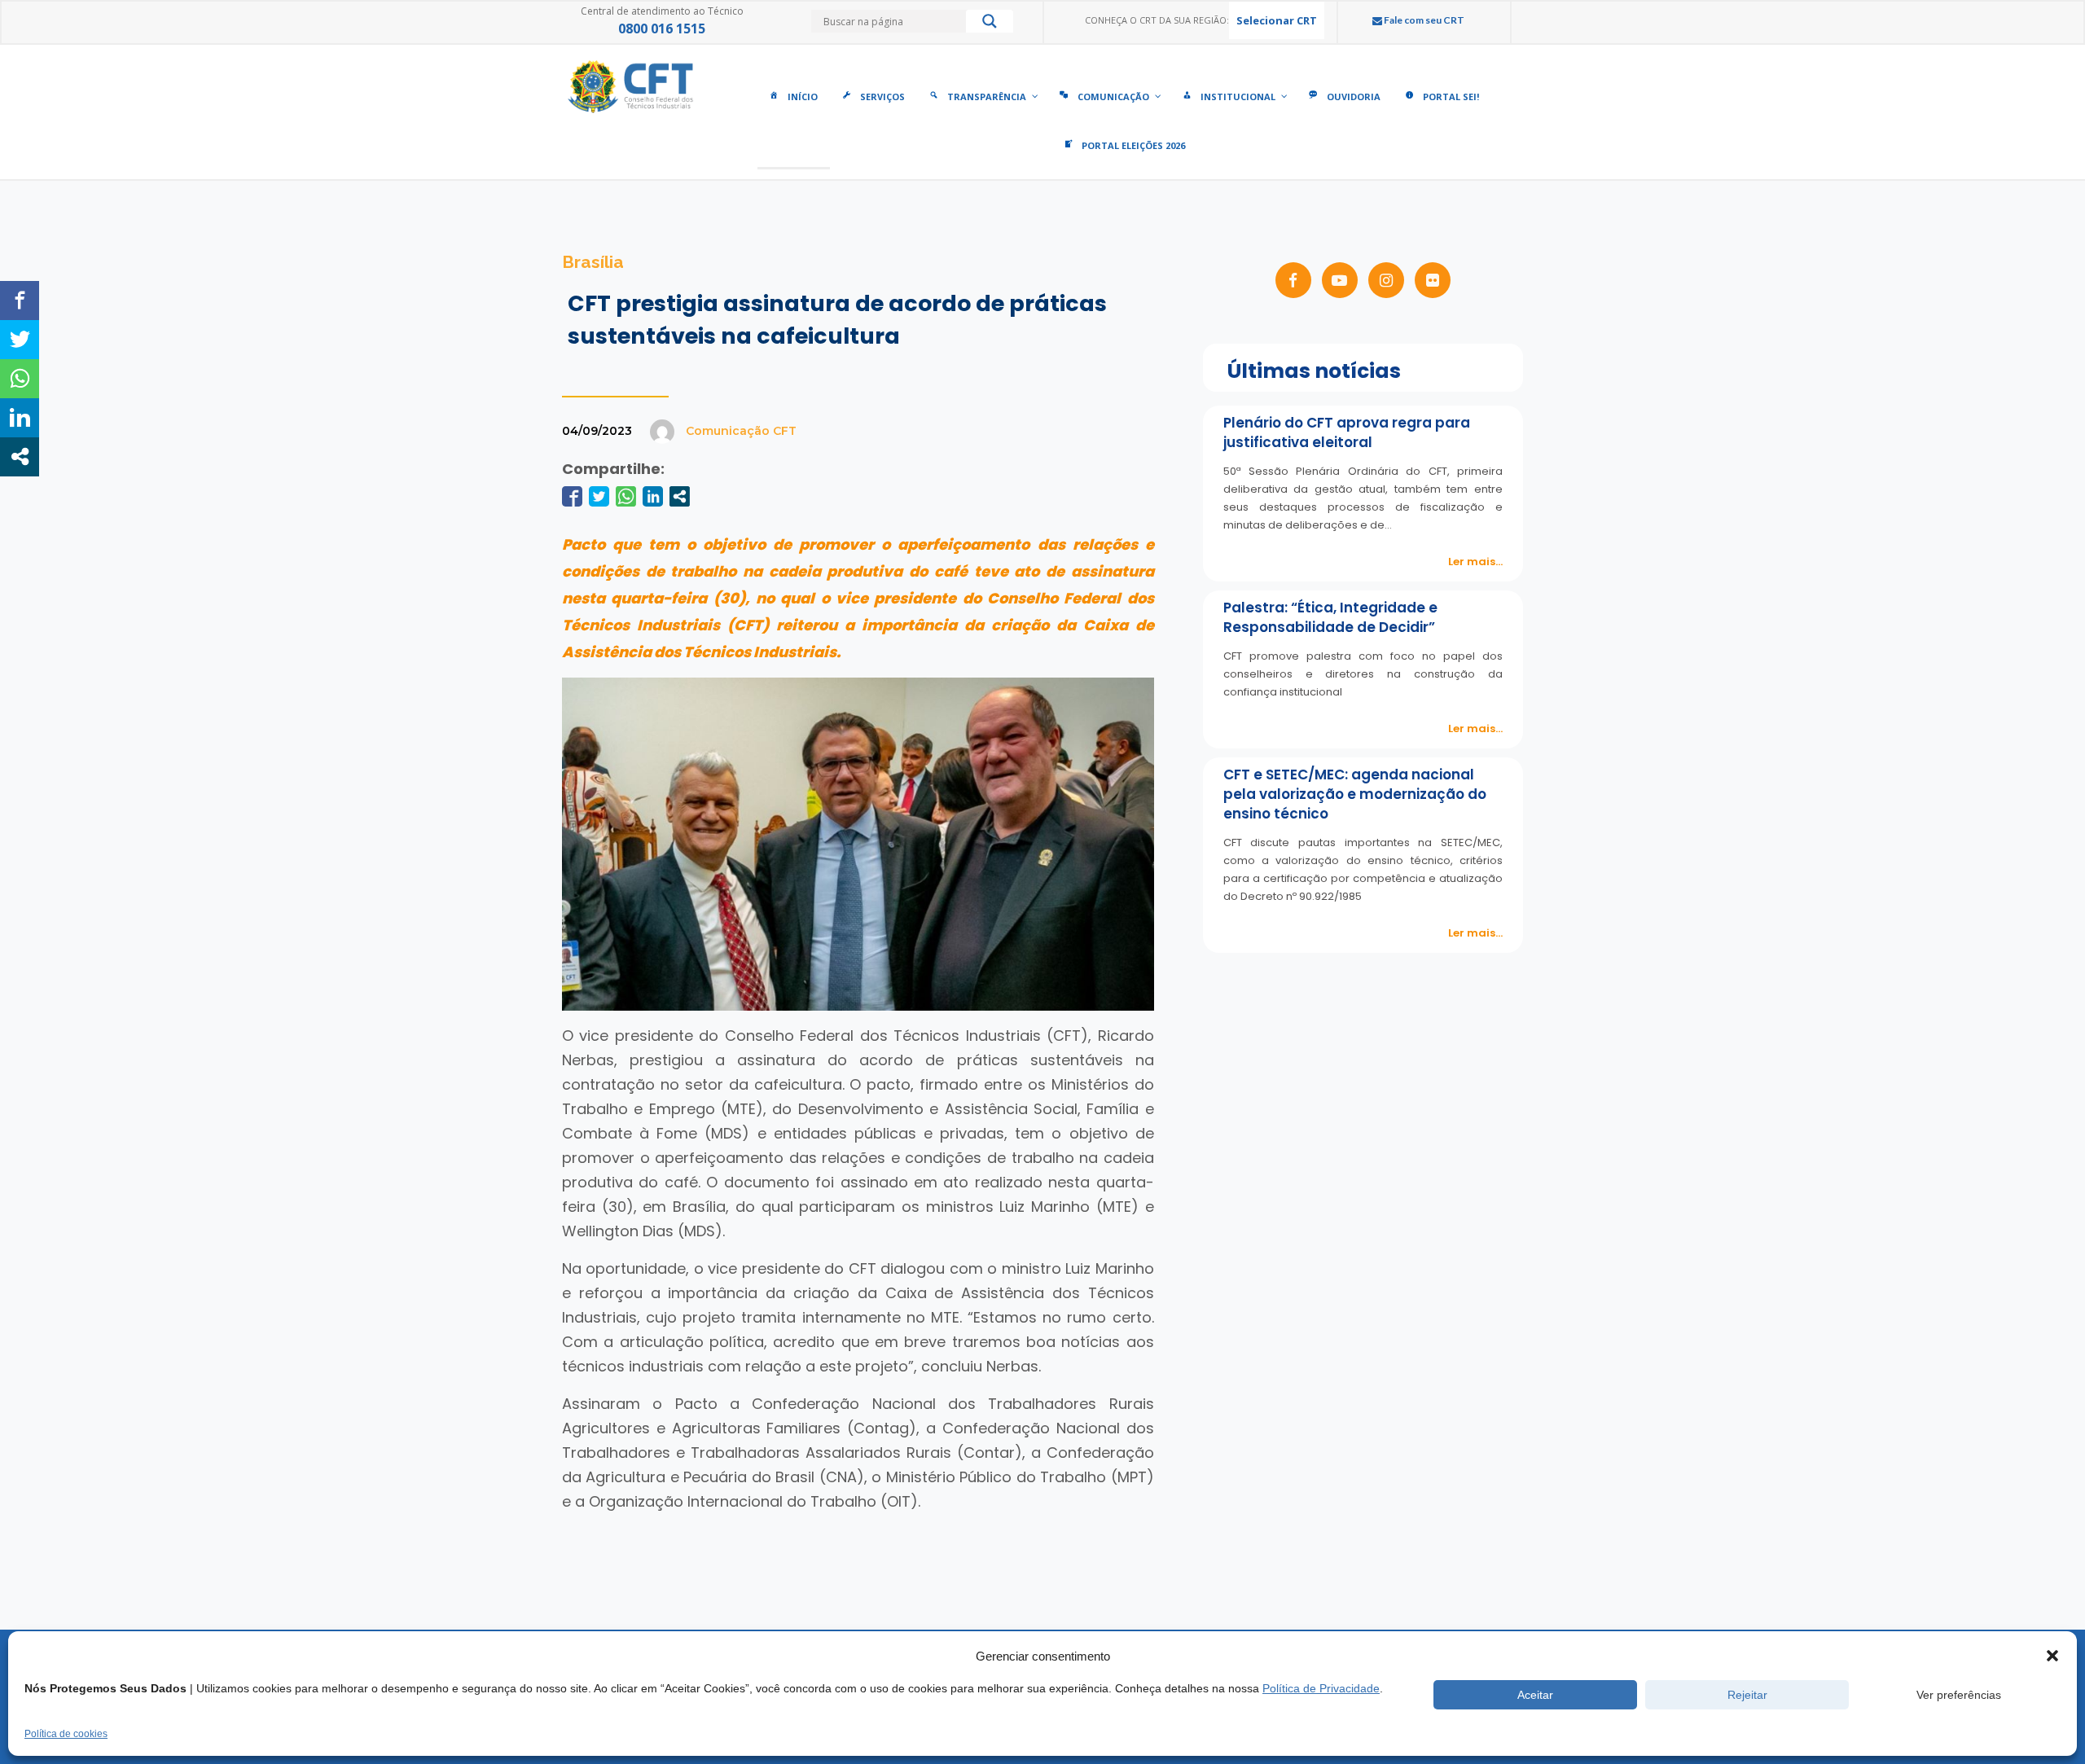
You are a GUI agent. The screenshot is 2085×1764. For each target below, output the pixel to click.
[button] (2052, 1656)
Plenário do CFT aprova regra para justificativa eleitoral (1347, 432)
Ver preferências (1959, 1695)
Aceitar (1535, 1695)
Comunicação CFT (741, 431)
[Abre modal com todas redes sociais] (680, 496)
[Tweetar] (599, 496)
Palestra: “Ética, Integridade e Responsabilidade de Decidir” (1330, 617)
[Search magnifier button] (990, 25)
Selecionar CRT (1277, 20)
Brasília (593, 262)
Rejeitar (1747, 1695)
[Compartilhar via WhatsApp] (626, 496)
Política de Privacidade (1321, 1688)
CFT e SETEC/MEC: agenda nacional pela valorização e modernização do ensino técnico (1355, 794)
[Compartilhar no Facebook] (572, 496)
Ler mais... (1475, 562)
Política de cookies (66, 1734)
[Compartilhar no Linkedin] (653, 496)
